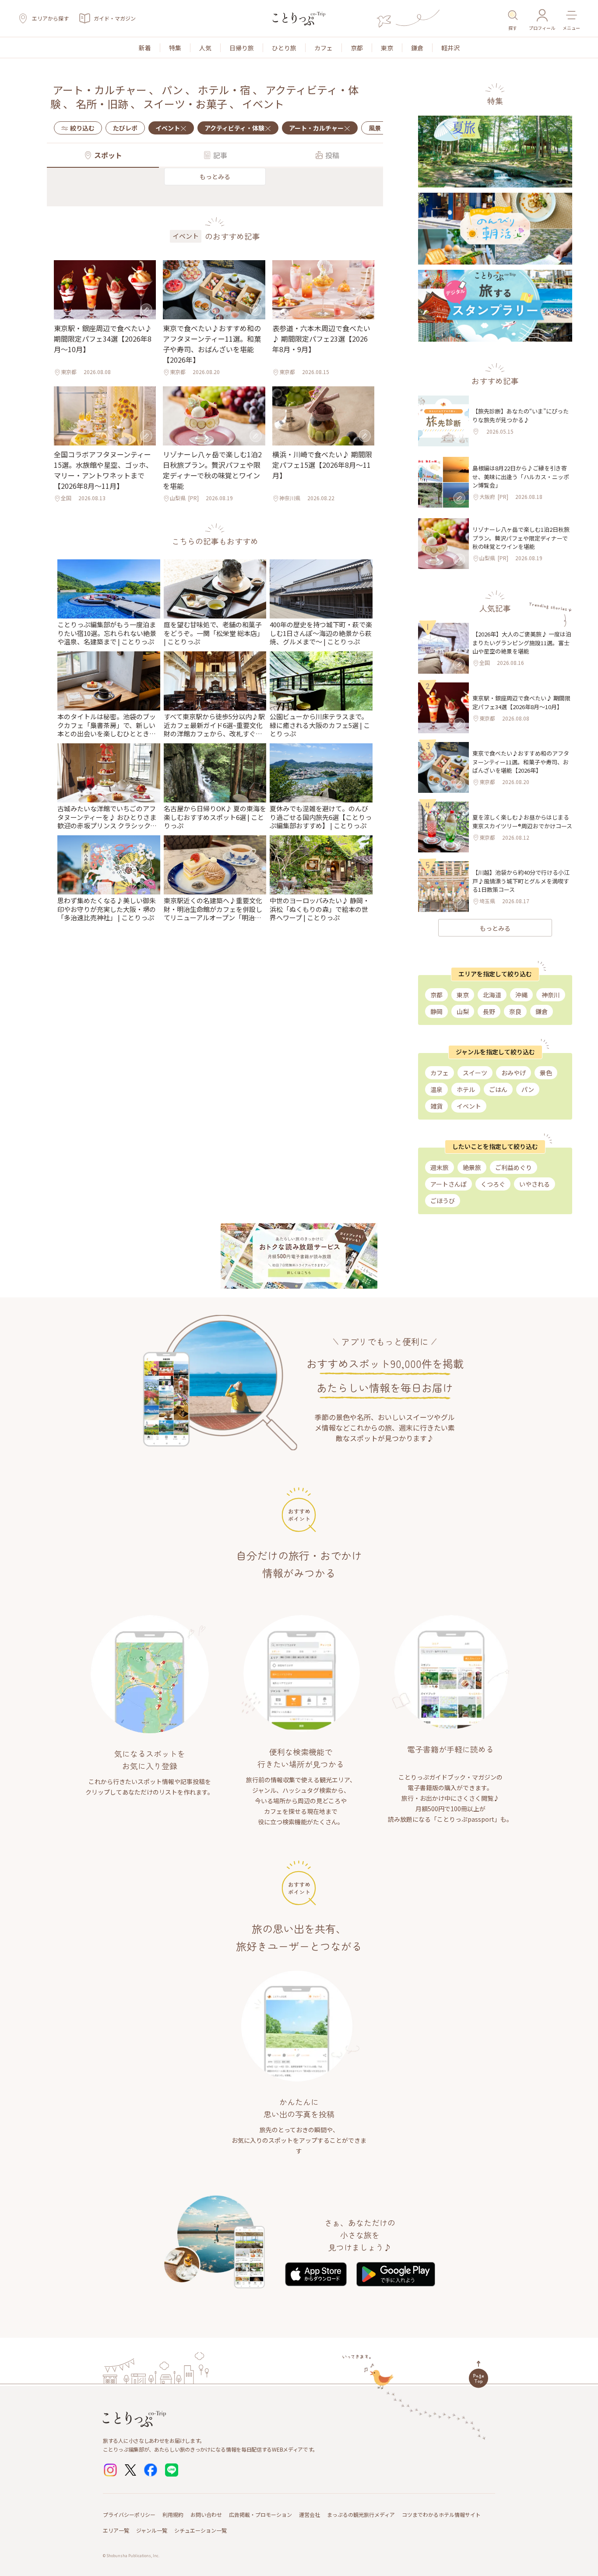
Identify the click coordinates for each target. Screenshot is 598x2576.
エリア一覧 (116, 2530)
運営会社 (310, 2514)
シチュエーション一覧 (201, 2530)
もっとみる (215, 177)
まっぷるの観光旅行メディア (361, 2514)
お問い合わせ (206, 2514)
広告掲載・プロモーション (260, 2514)
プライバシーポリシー (129, 2514)
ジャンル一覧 (152, 2530)
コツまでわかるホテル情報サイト (441, 2514)
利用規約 (173, 2514)
